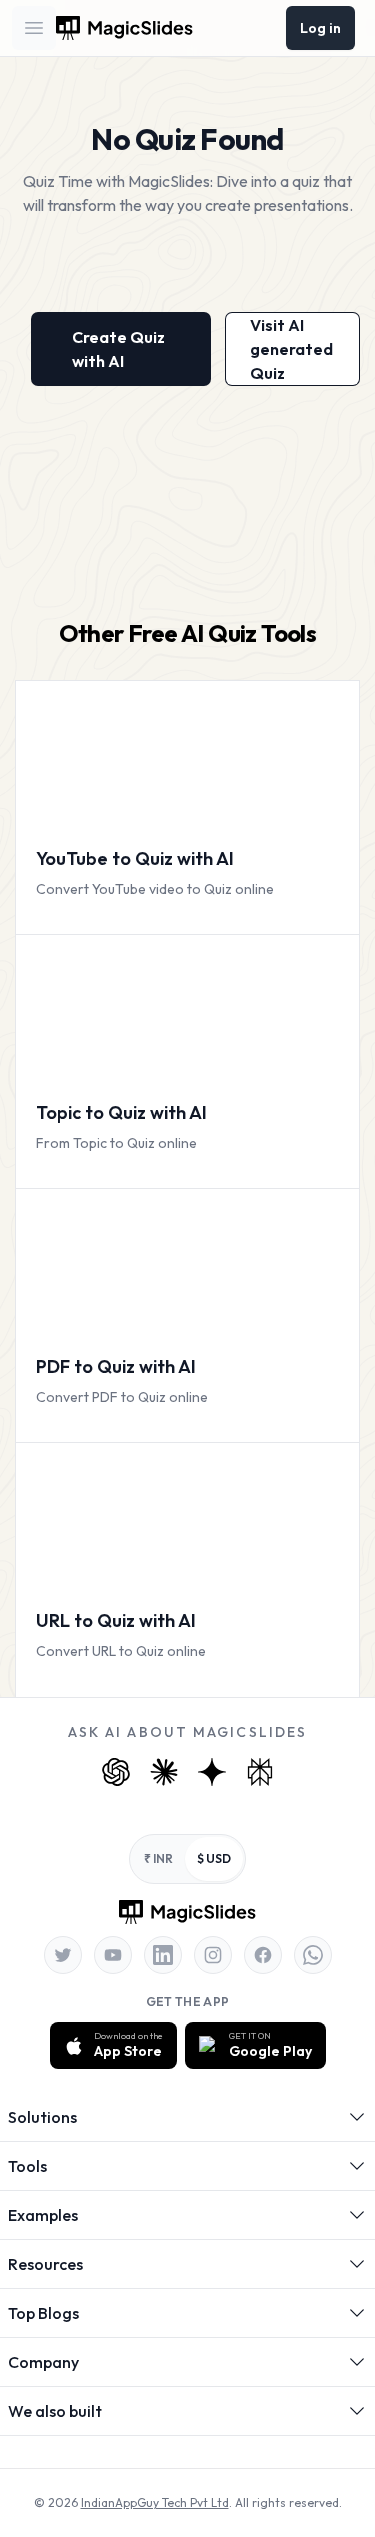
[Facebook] (263, 1955)
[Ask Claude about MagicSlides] (164, 1772)
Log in (320, 28)
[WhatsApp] (313, 1955)
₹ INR (158, 1858)
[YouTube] (113, 1955)
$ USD (214, 1858)
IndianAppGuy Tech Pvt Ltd (155, 2502)
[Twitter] (63, 1955)
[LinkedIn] (163, 1955)
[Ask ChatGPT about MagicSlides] (116, 1772)
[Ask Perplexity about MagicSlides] (260, 1772)
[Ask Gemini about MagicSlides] (212, 1772)
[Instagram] (213, 1955)
